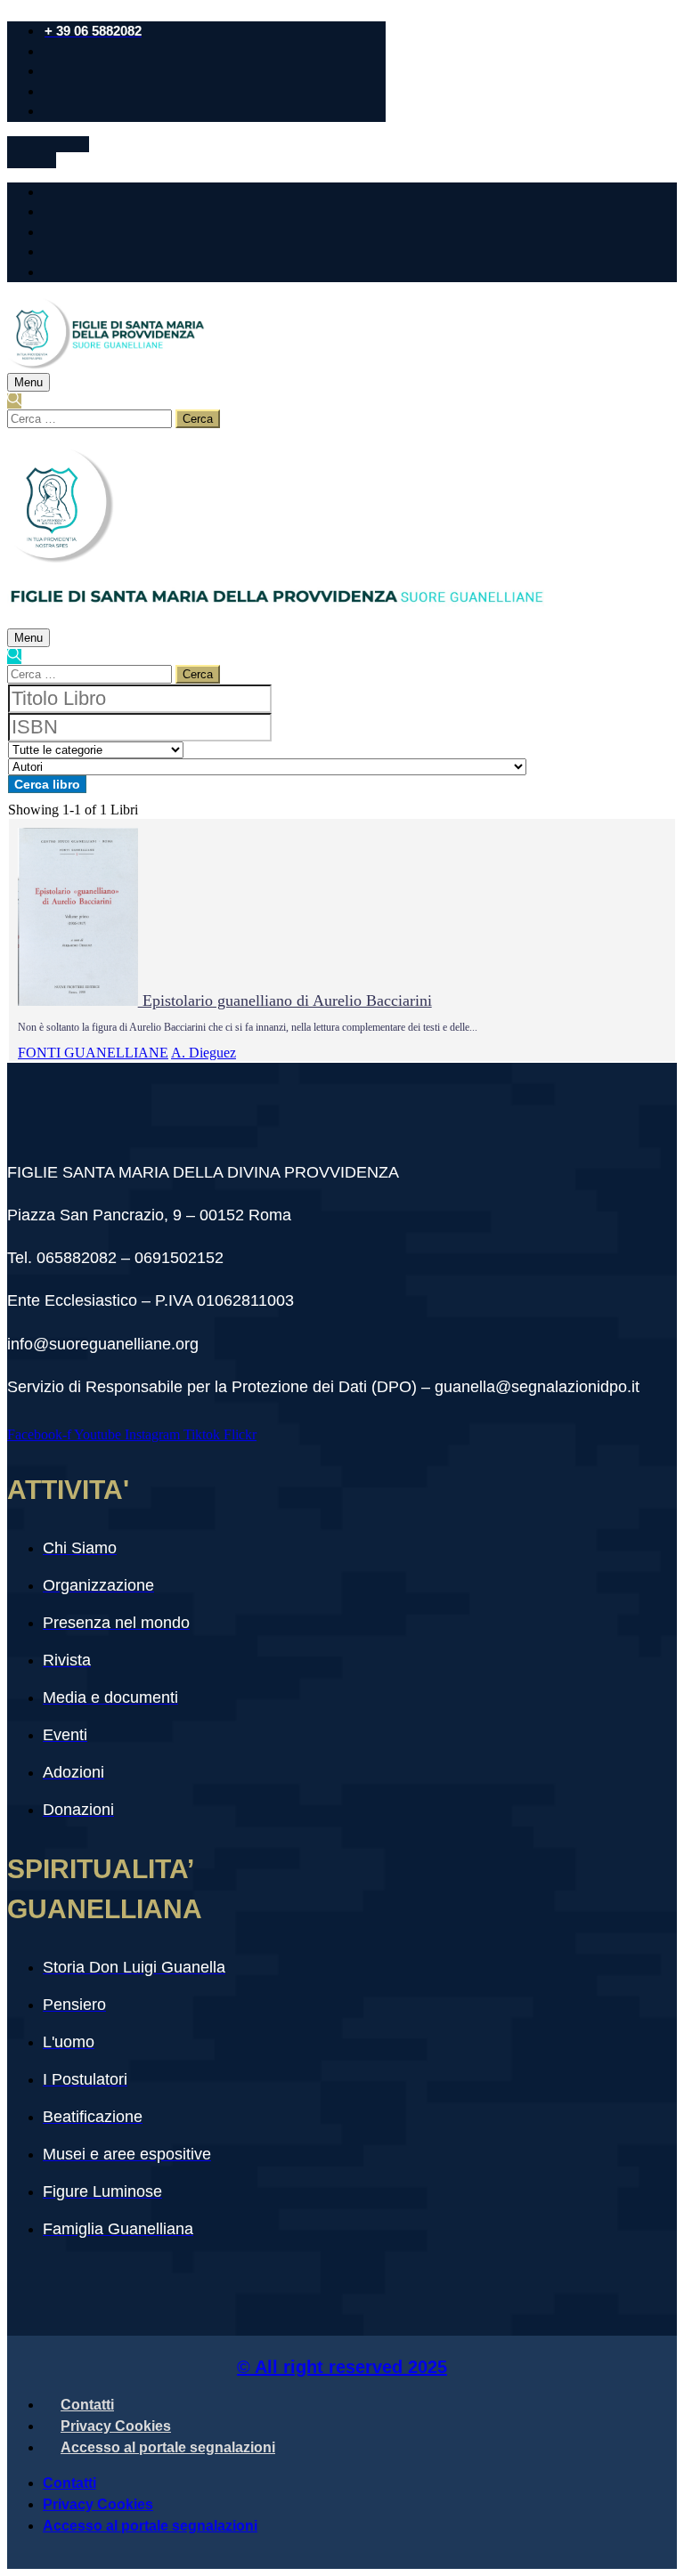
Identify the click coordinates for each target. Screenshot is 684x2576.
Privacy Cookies (116, 2426)
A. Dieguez (204, 1053)
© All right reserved (342, 2367)
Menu (28, 382)
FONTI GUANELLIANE (93, 1053)
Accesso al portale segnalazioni (168, 2447)
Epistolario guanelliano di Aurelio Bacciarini (285, 1000)
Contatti (87, 2405)
